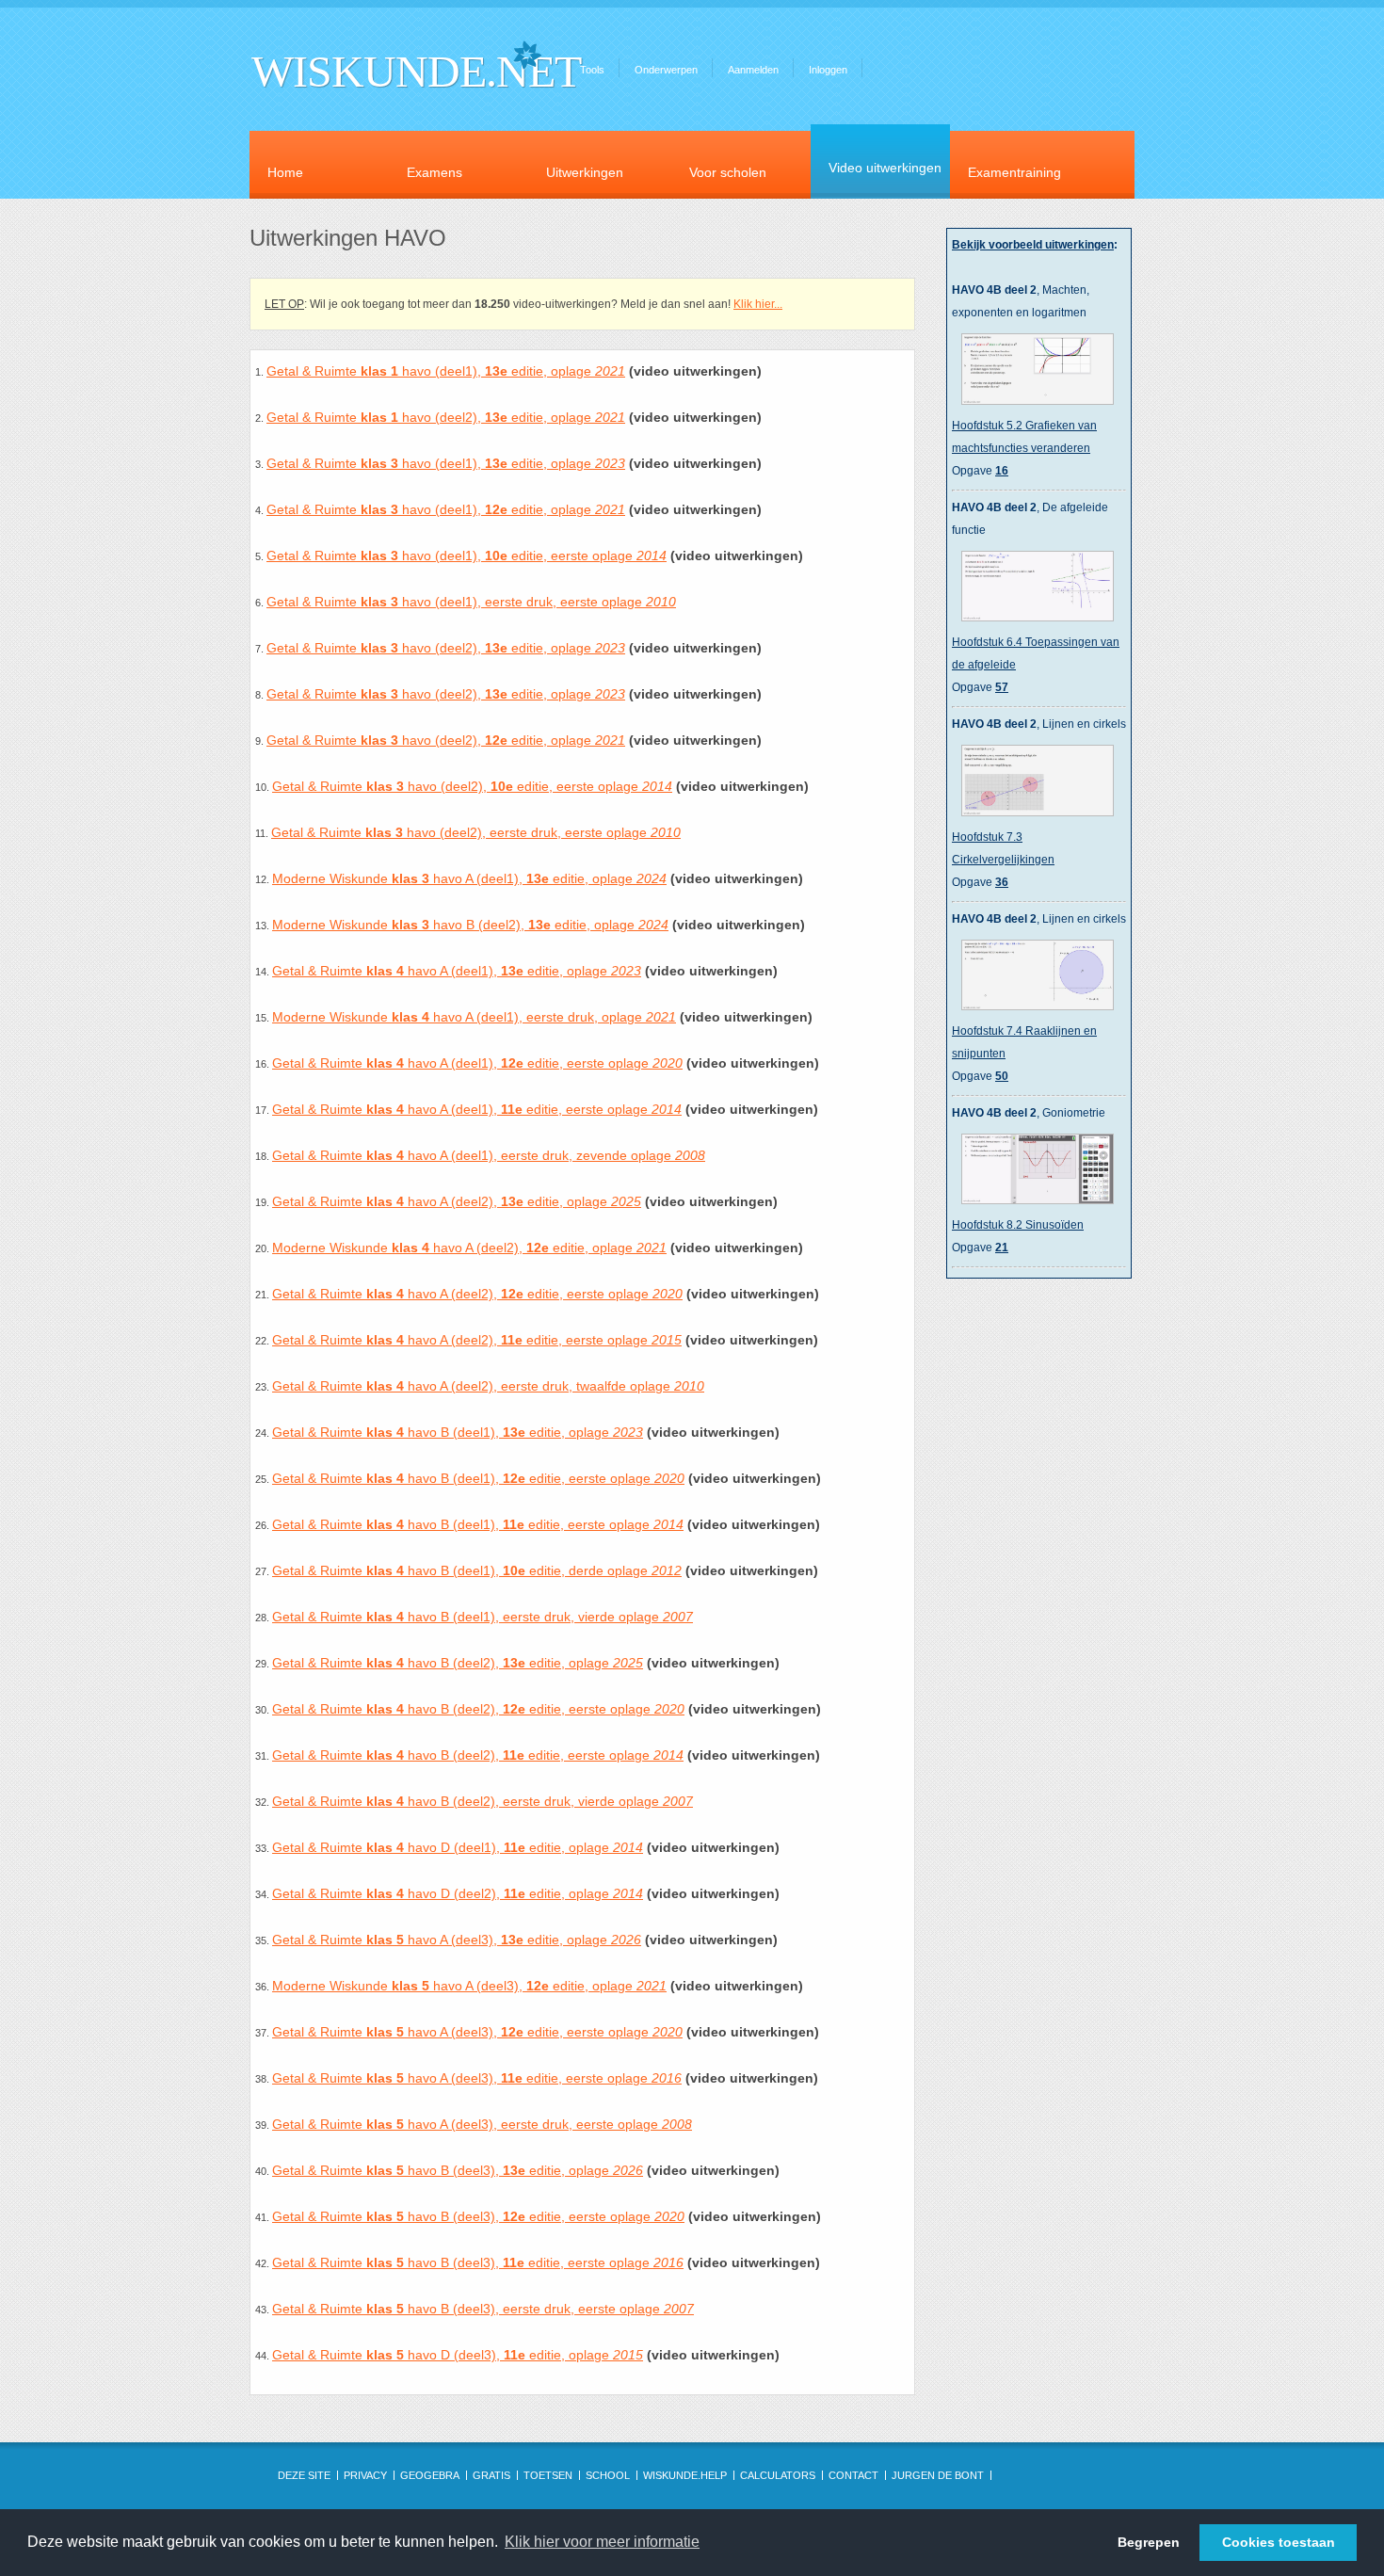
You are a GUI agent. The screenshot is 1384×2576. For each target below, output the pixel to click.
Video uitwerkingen (885, 168)
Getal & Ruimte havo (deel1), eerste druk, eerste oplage (471, 602)
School (608, 2475)
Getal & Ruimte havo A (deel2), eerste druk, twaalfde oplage (488, 1386)
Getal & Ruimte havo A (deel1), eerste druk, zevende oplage (489, 1155)
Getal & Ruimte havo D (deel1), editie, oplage (458, 1847)
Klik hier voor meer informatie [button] (602, 2542)
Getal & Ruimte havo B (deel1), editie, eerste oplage (478, 1478)
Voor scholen (728, 172)
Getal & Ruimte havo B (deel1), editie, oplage (458, 1432)
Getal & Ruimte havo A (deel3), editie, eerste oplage (477, 2032)
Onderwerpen (666, 70)
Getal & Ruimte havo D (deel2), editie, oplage (458, 1893)
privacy (365, 2475)
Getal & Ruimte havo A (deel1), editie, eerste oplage (477, 1063)
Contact (853, 2475)
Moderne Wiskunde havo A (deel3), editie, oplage (469, 1986)
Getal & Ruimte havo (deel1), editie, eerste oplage (467, 555)
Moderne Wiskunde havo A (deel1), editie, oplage (469, 878)
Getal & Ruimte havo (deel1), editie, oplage (446, 371)
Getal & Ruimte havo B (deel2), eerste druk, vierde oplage (483, 1801)
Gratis (491, 2475)
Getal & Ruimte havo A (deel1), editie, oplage (457, 971)
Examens (435, 172)
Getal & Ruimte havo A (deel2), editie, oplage (457, 1201)
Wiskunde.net (416, 71)
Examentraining (1014, 172)
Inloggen (828, 70)
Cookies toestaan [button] (1279, 2542)
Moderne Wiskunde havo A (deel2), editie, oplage (469, 1248)
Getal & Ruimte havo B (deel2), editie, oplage (458, 1663)
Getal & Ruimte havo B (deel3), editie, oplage (458, 2170)
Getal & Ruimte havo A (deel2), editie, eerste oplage (477, 1294)
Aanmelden (753, 70)
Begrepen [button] (1149, 2542)
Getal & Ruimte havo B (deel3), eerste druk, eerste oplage (483, 2309)
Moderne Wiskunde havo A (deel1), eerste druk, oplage (474, 1017)
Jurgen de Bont (938, 2475)
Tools (592, 70)
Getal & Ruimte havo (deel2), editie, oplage (446, 417)
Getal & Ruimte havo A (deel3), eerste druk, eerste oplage (482, 2124)
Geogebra (430, 2475)
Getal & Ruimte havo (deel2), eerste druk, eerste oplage (476, 832)
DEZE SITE (304, 2475)
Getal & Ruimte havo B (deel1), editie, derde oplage (477, 1570)
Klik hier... (758, 304)
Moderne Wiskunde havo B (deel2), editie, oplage (470, 925)
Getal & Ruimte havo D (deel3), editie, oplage (458, 2355)
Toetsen (548, 2475)
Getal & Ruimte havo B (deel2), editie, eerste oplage (478, 1709)
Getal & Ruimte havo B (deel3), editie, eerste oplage (478, 2216)
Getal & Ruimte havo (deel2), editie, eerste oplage (472, 786)
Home (285, 172)
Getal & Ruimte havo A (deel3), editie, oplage (457, 1940)
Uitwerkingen (585, 172)
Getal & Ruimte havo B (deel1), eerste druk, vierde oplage (483, 1617)
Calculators (778, 2475)
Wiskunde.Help (685, 2475)
